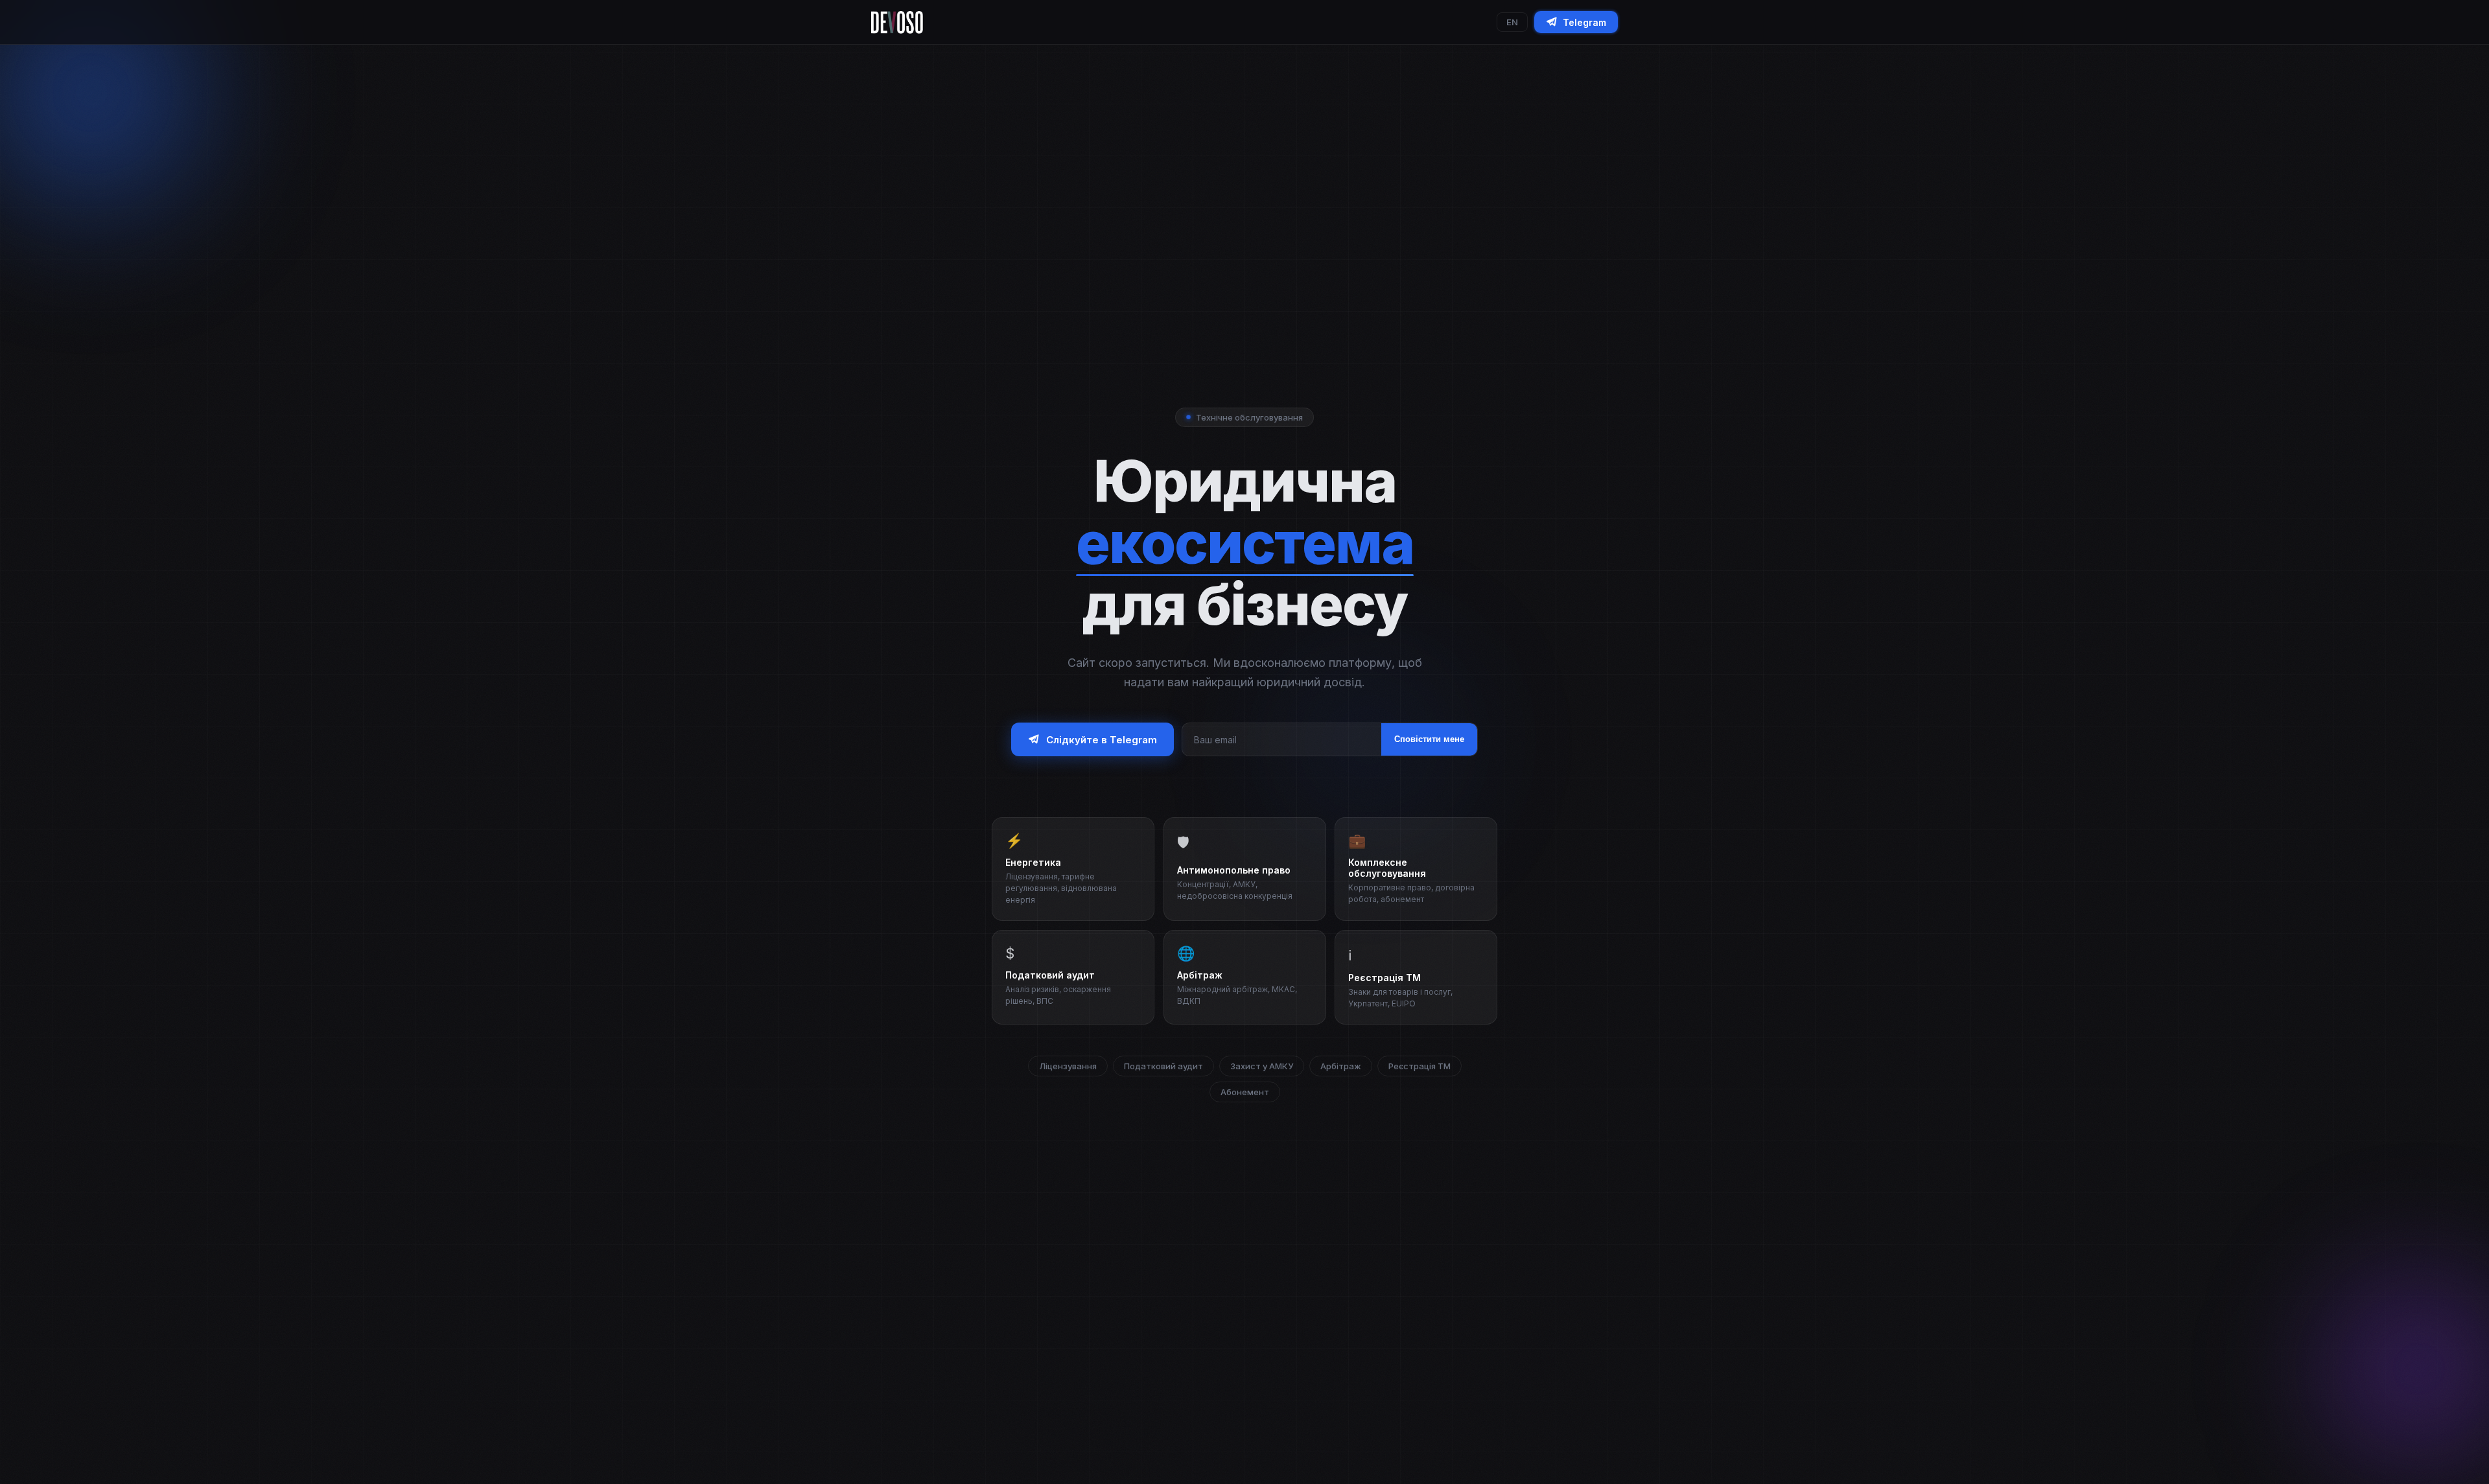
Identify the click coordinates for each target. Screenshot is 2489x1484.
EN (1512, 22)
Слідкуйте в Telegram (1102, 740)
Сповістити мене (1429, 740)
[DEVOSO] (897, 22)
